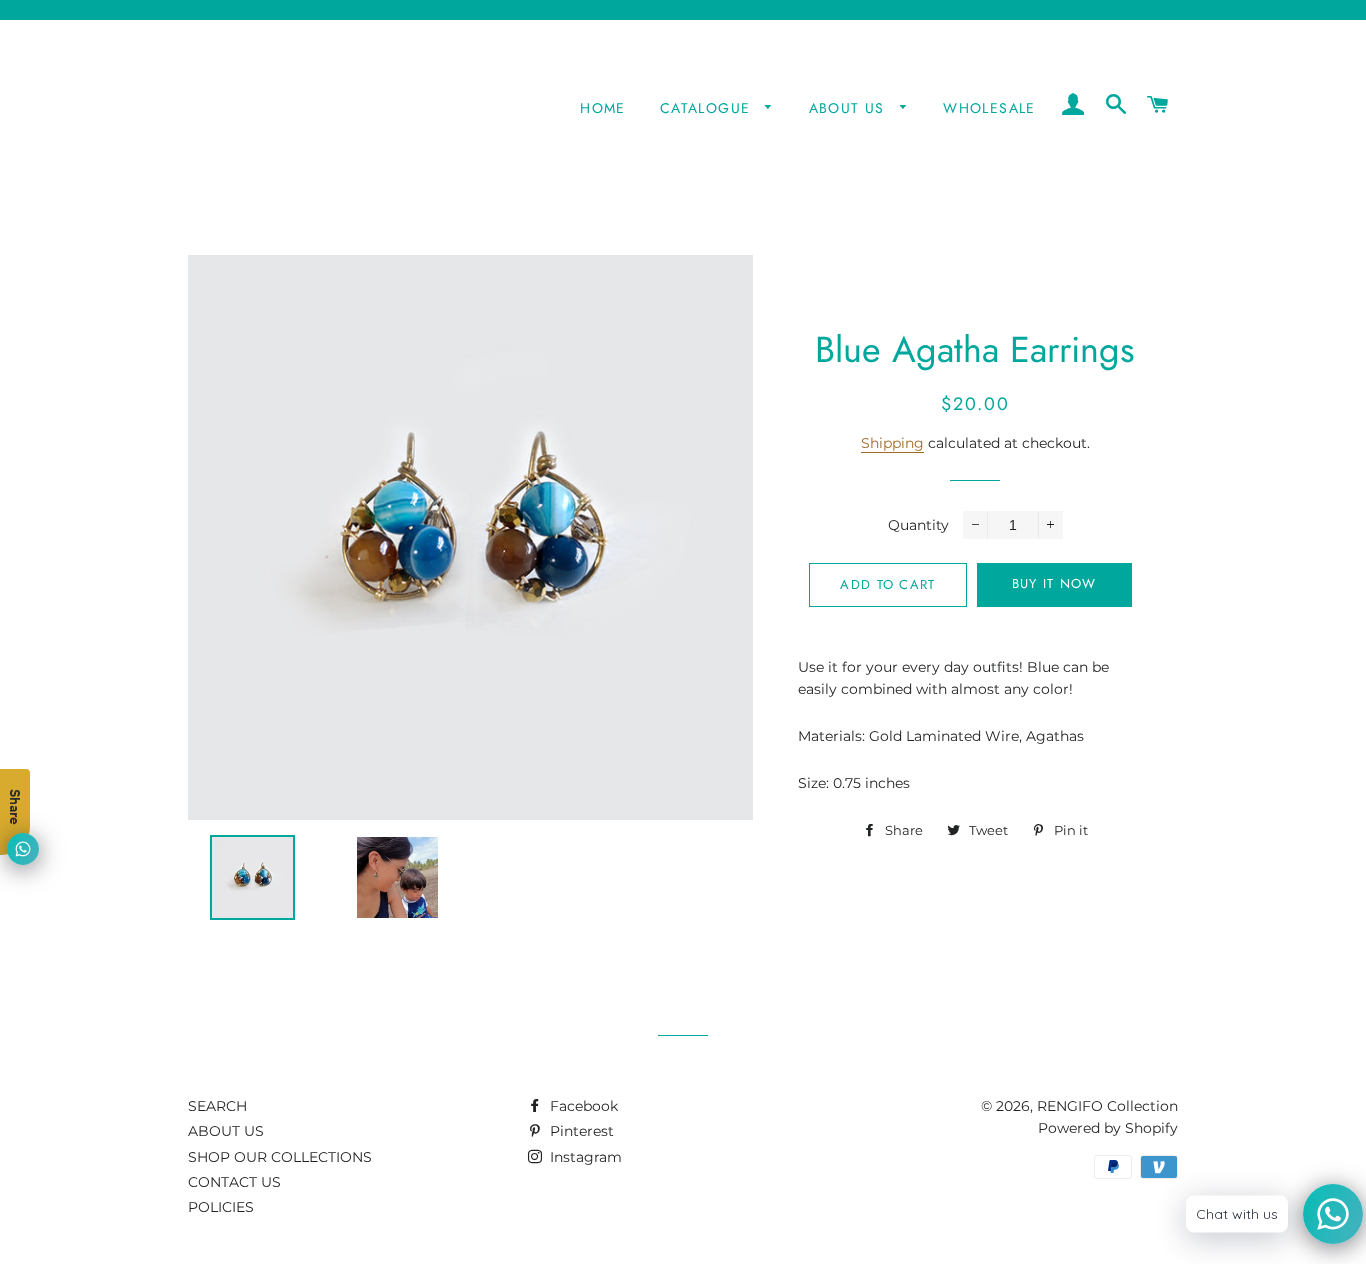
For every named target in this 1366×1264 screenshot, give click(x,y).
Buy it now (1054, 583)
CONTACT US (234, 1182)
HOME (603, 108)
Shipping (892, 443)
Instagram (584, 1157)
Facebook (582, 1106)
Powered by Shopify (1108, 1128)
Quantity (918, 525)
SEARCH (217, 1106)
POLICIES (221, 1207)
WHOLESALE (989, 108)
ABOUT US (850, 108)
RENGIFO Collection (1107, 1106)
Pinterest (580, 1131)
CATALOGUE (708, 108)
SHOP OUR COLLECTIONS (280, 1157)
